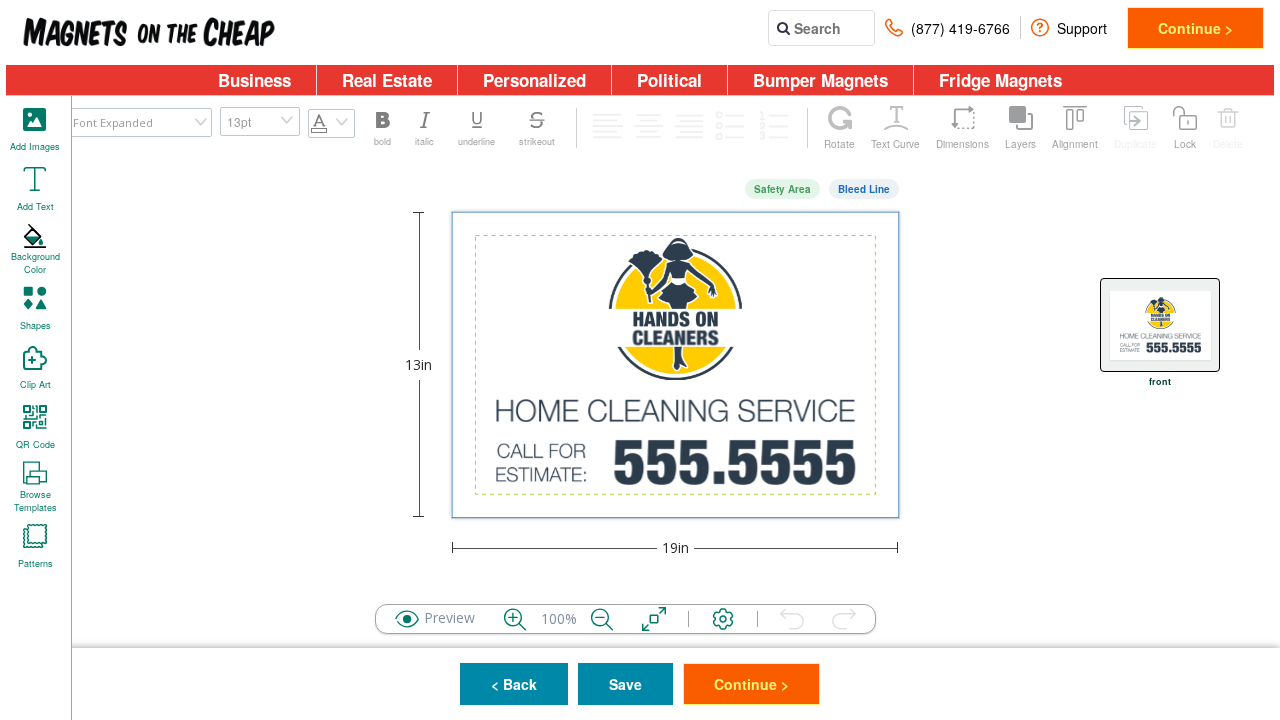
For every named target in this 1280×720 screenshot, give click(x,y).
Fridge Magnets (1000, 80)
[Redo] (844, 619)
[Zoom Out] (602, 619)
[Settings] (723, 619)
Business (254, 80)
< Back (514, 684)
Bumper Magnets (820, 80)
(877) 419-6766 (960, 28)
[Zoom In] (515, 619)
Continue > (1195, 28)
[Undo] (792, 619)
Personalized (534, 80)
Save (625, 684)
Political (669, 80)
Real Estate (387, 80)
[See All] (654, 619)
